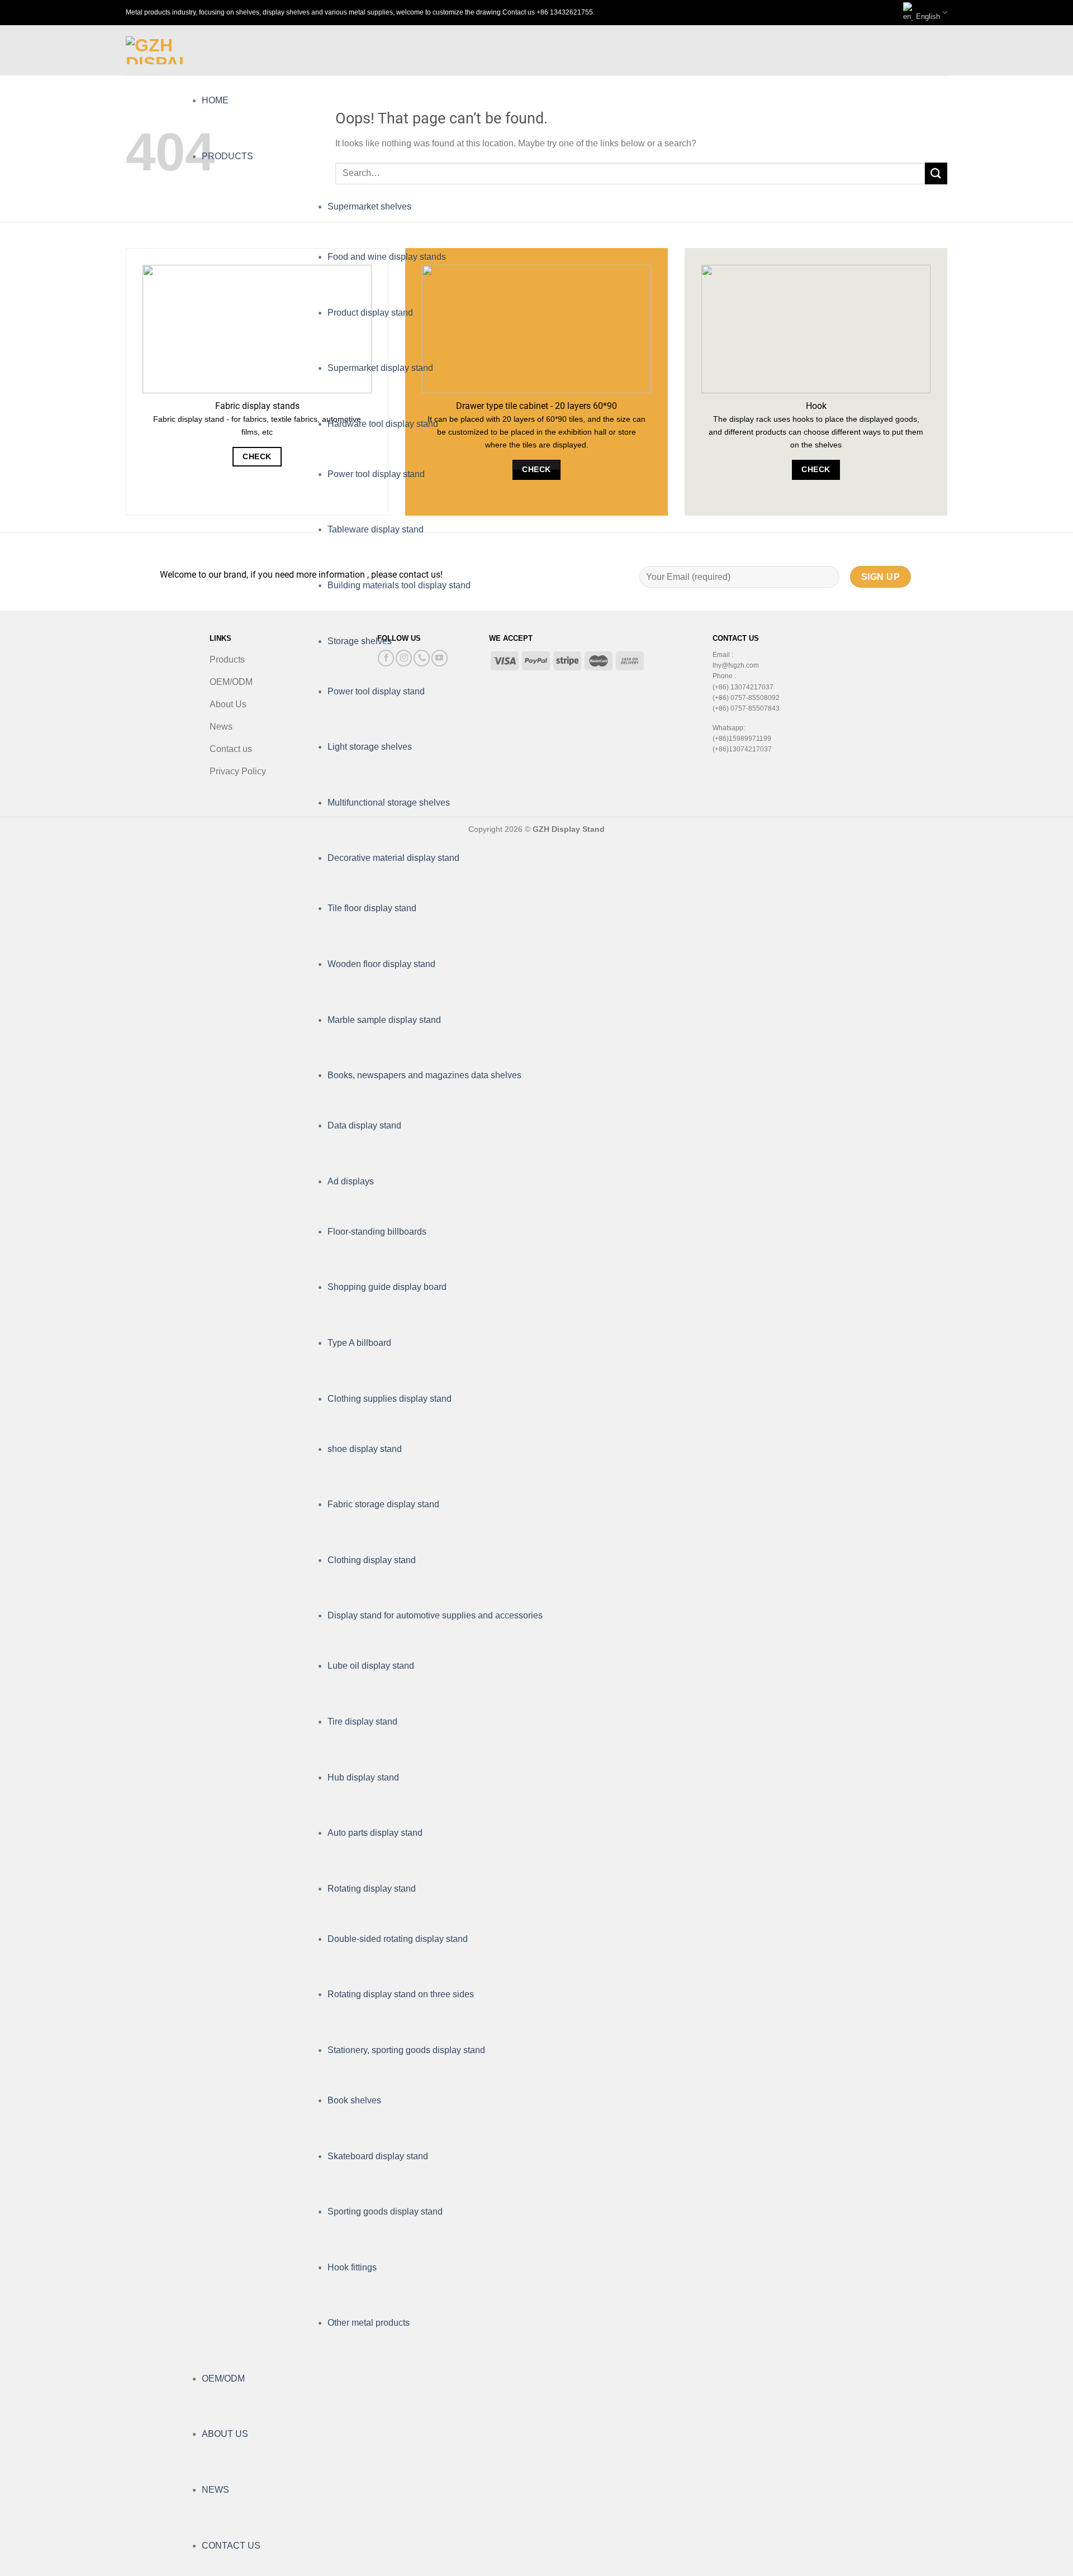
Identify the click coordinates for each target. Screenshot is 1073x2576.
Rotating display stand (372, 1889)
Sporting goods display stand (385, 2211)
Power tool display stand (376, 474)
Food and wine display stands (387, 257)
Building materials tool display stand (399, 585)
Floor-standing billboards (377, 1232)
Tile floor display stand (372, 908)
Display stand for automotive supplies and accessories (435, 1615)
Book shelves (354, 2100)
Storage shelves (360, 641)
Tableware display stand (376, 529)
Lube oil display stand (371, 1666)
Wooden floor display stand (381, 964)
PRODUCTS (227, 156)
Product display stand (370, 313)
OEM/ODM (223, 2379)
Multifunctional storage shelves (389, 803)
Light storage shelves (370, 747)
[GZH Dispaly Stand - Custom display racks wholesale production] (155, 50)
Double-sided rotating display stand (398, 1939)
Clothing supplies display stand (390, 1399)
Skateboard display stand (378, 2156)
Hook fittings (352, 2267)
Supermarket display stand (380, 368)
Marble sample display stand (384, 1020)
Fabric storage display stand (383, 1504)
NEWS (215, 2490)
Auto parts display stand (375, 1833)
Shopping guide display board (387, 1287)
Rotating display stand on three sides (401, 1994)
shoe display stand (365, 1449)
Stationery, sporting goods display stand (406, 2050)
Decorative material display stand (393, 858)
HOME (215, 100)
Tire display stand (362, 1722)
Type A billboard (359, 1343)
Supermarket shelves (369, 206)
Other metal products (369, 2323)
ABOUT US (225, 2434)
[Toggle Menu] (213, 51)
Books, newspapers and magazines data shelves (424, 1075)
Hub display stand (363, 1777)
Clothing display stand (372, 1560)
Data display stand (364, 1125)
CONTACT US (231, 2546)
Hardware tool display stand (383, 424)
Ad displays (351, 1181)
